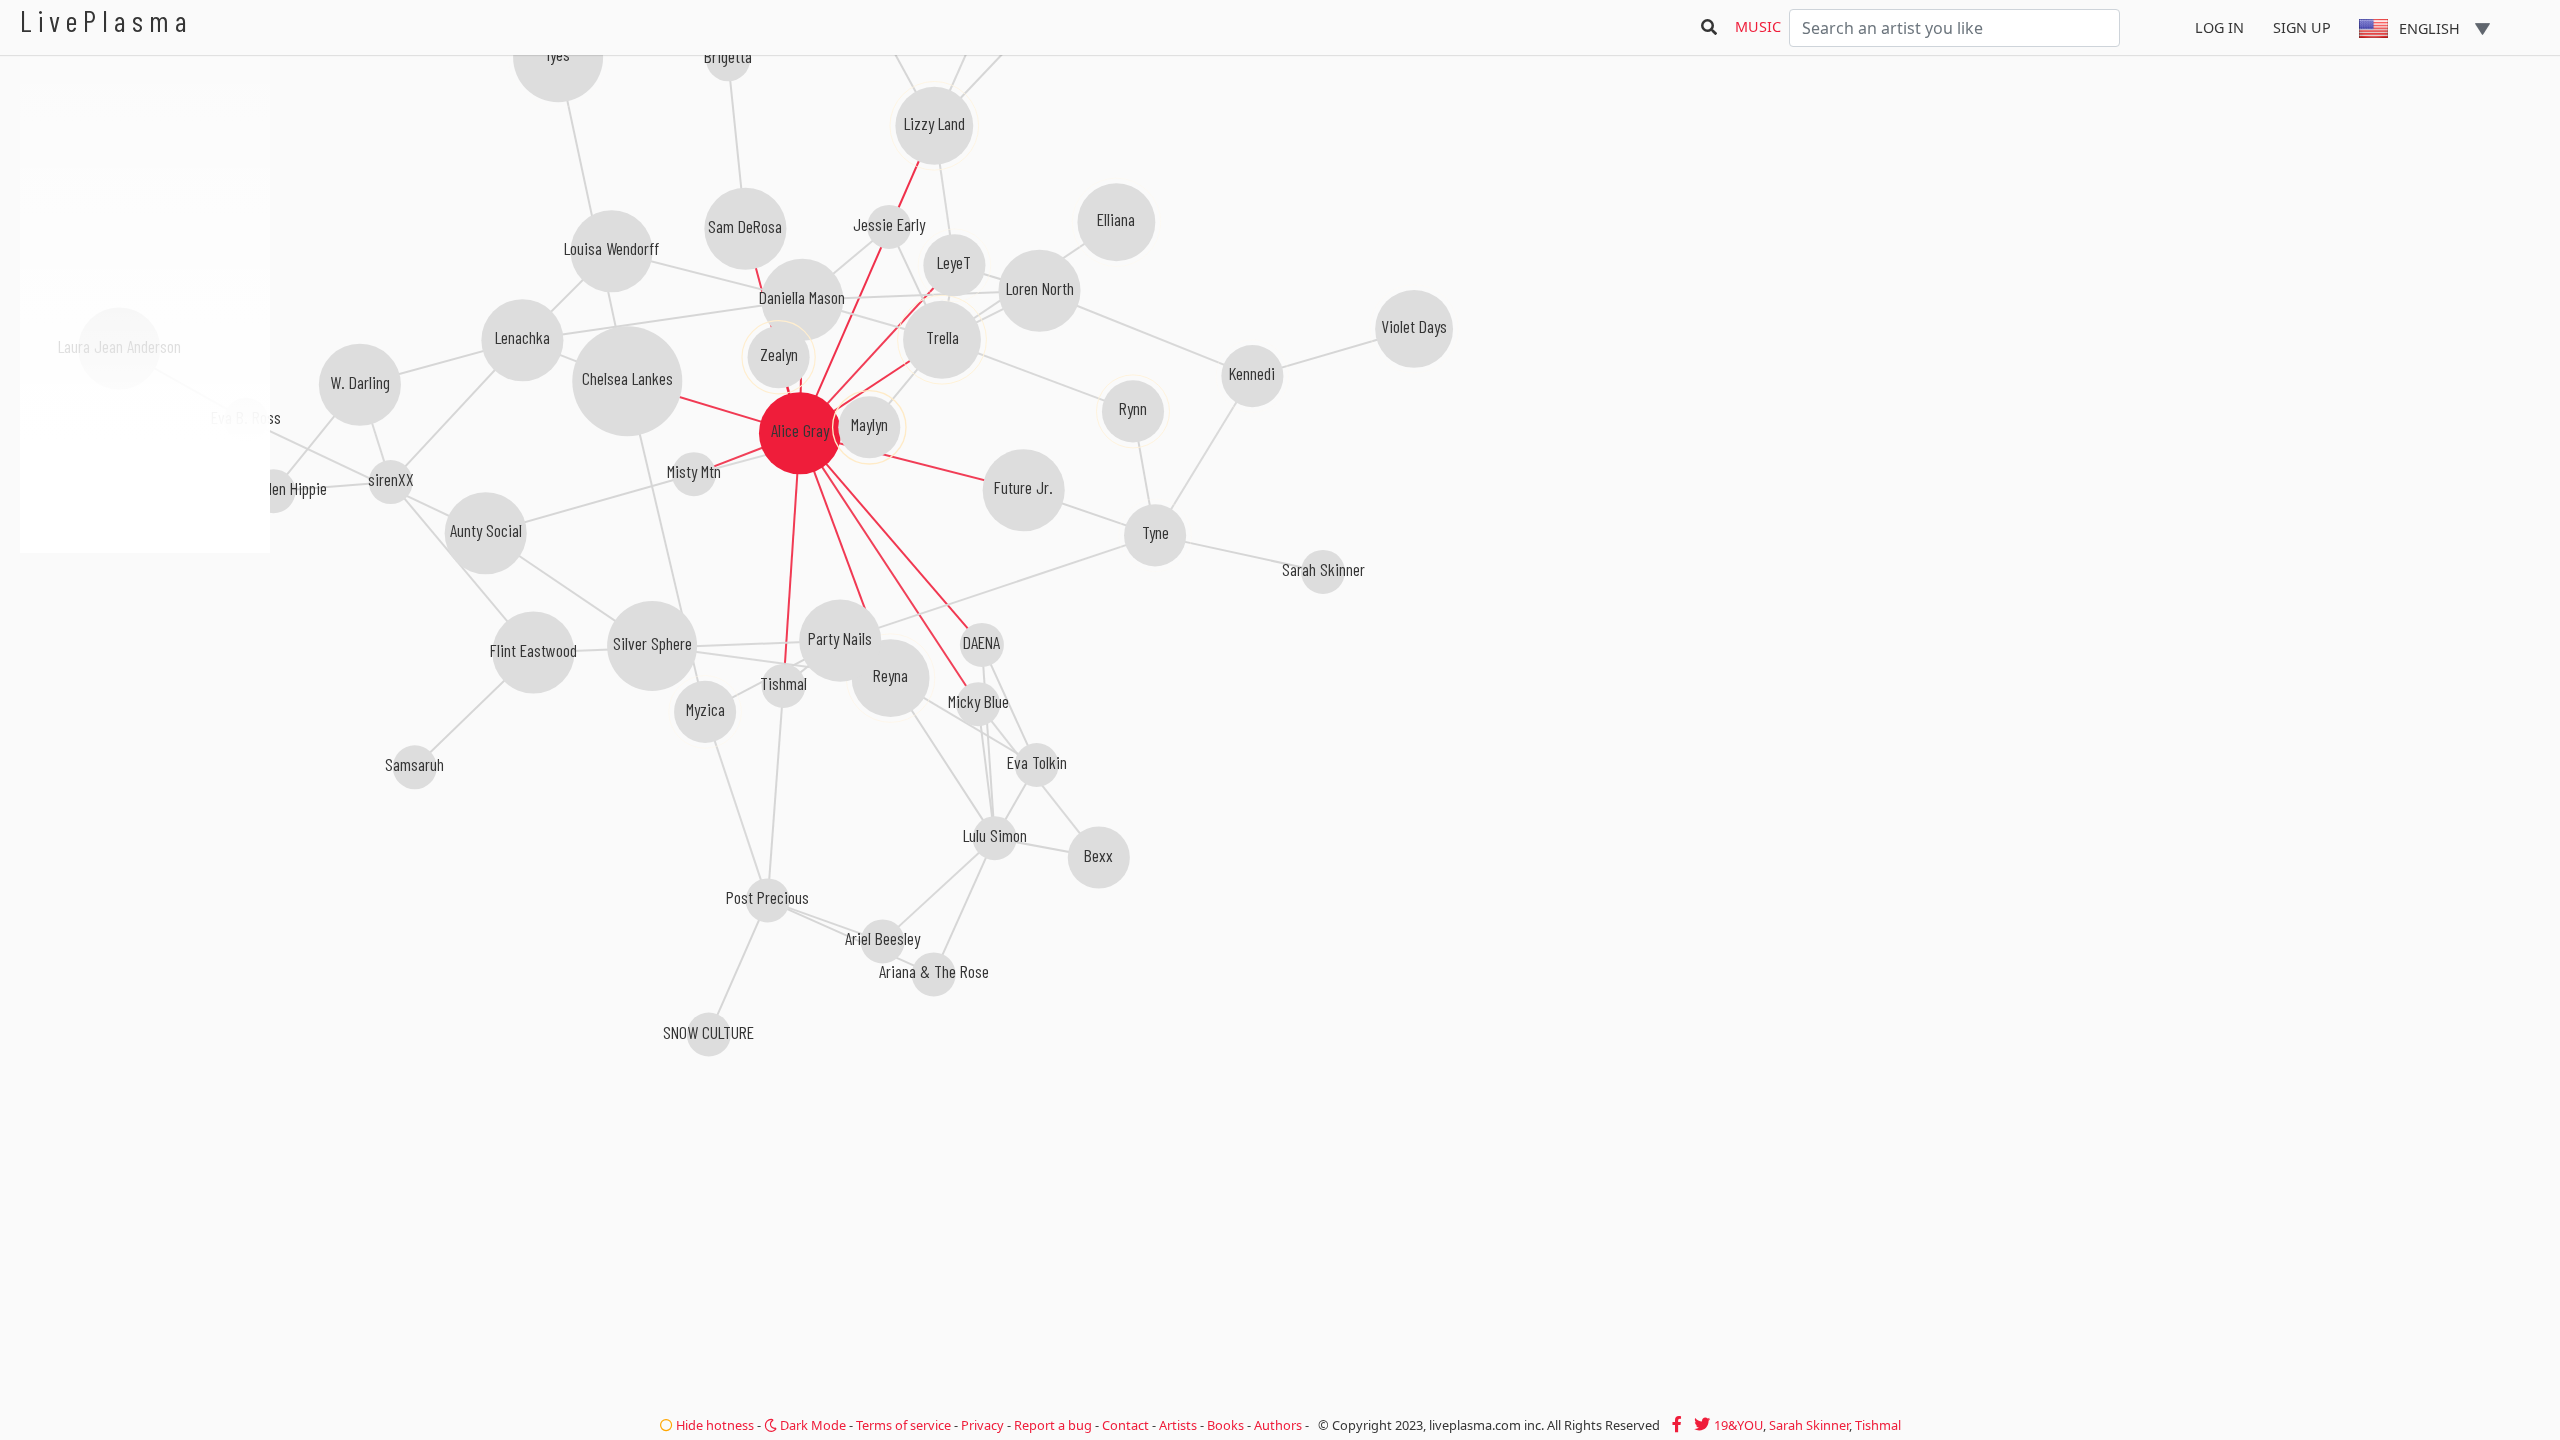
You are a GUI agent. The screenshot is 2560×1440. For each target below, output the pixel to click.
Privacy (982, 1425)
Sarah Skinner (1809, 1425)
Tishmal (1878, 1425)
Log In (2219, 27)
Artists (1178, 1425)
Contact (1125, 1425)
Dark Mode (811, 1425)
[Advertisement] (145, 660)
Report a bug (1053, 1425)
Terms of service (903, 1425)
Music (1758, 26)
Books (1225, 1425)
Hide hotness (713, 1425)
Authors (1278, 1425)
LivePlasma (106, 20)
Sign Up (2302, 27)
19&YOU (1738, 1425)
